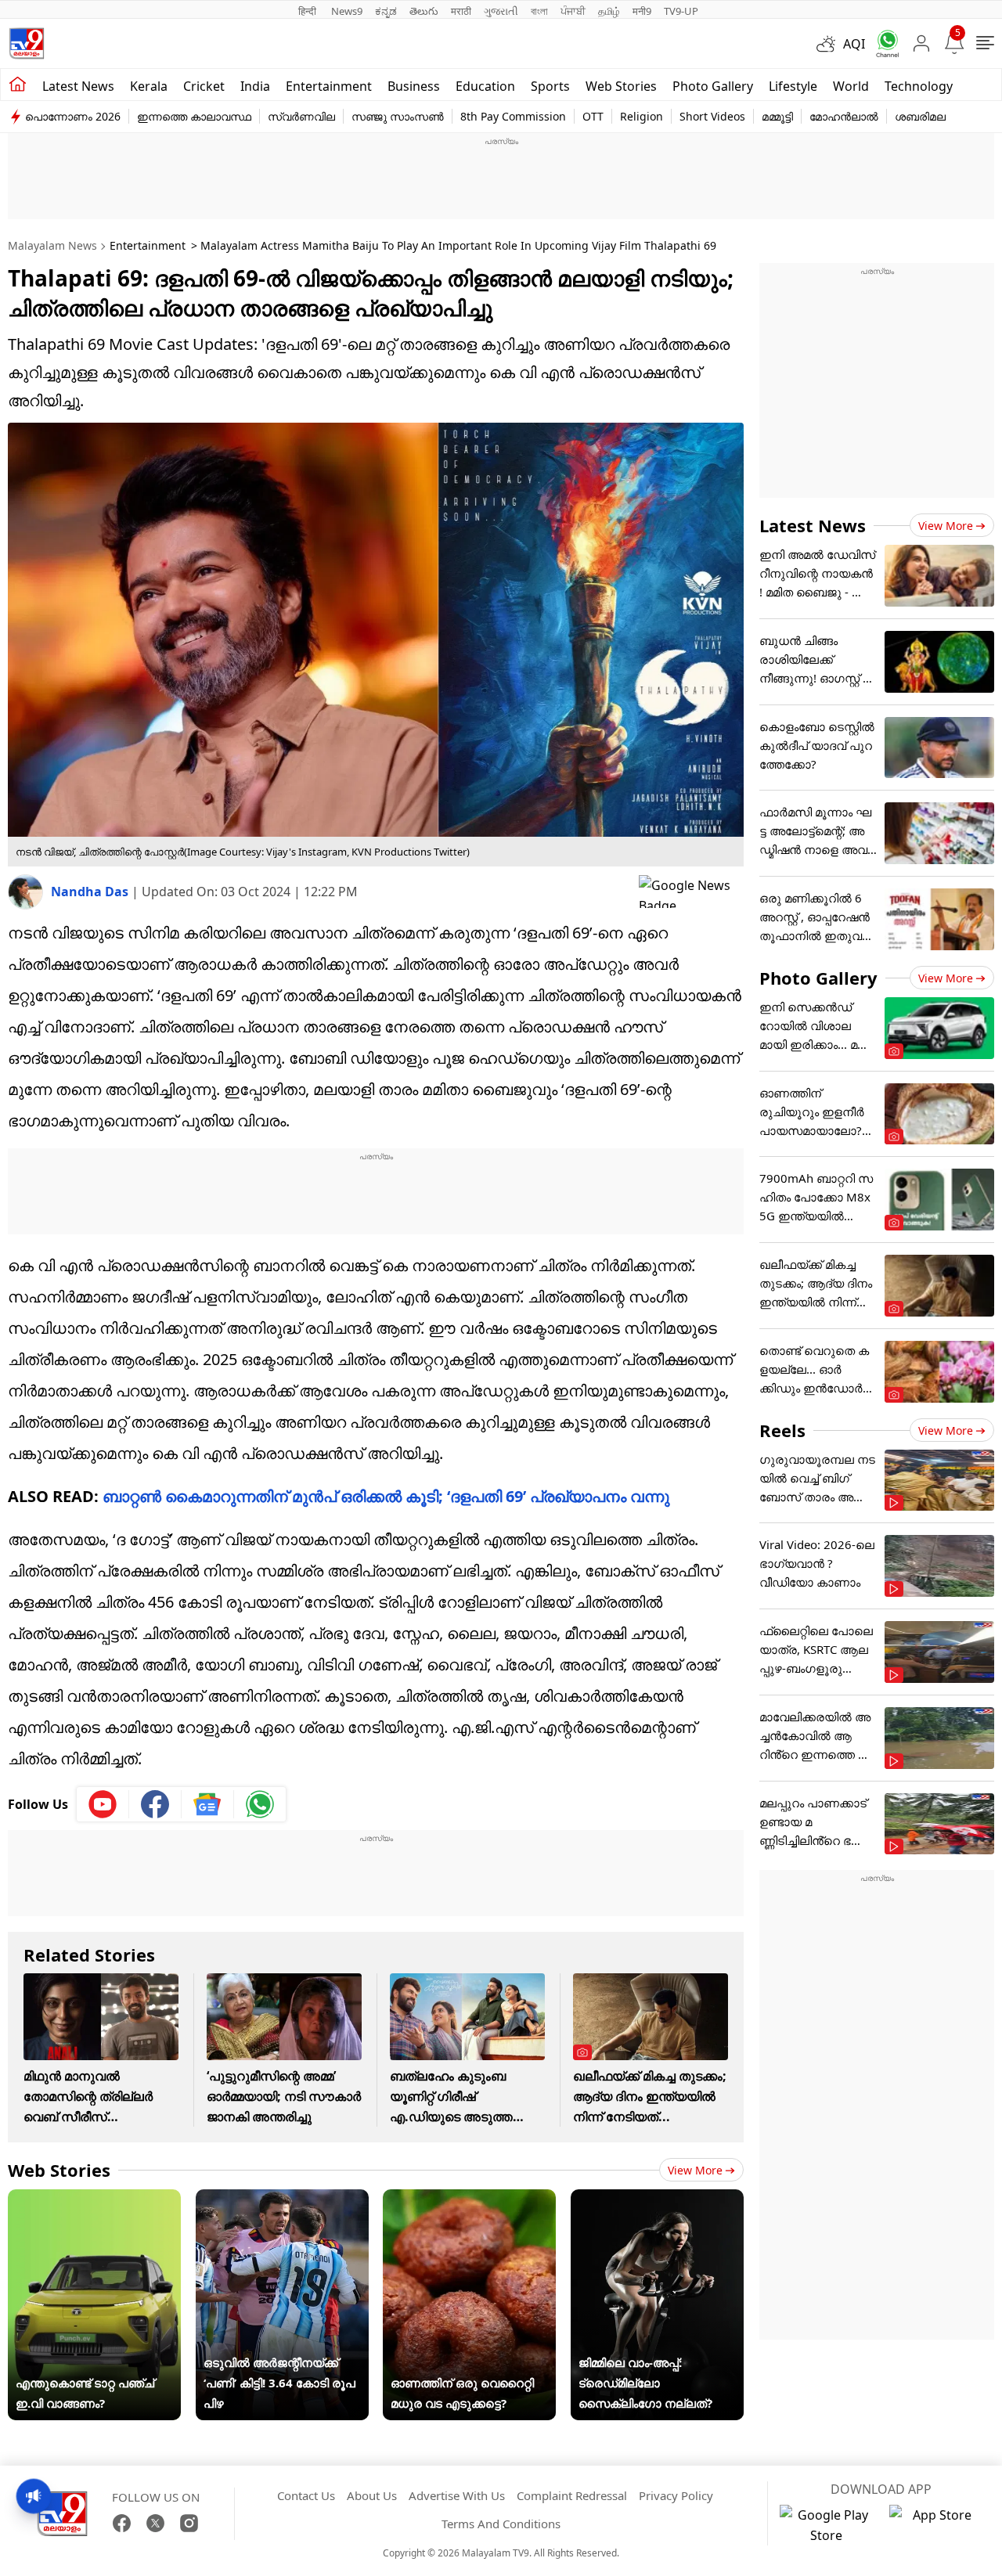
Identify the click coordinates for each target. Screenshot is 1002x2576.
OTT (593, 116)
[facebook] (155, 1804)
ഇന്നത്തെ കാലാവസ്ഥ (194, 116)
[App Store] (936, 2525)
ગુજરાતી (501, 11)
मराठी (461, 11)
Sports (550, 86)
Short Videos (712, 116)
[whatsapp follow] (260, 1804)
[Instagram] (189, 2523)
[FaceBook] (122, 2523)
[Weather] (830, 44)
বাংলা (539, 11)
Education (485, 86)
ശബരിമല (920, 116)
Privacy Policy (676, 2495)
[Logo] (27, 43)
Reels (782, 1430)
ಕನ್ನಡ (386, 11)
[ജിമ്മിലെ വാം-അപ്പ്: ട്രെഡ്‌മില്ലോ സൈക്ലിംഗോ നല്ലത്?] (657, 2200)
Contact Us (306, 2495)
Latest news (78, 86)
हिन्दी (308, 11)
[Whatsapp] (882, 43)
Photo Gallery (713, 86)
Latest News (813, 525)
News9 (347, 11)
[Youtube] (103, 1804)
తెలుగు (424, 11)
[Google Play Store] (827, 2525)
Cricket (204, 86)
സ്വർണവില (301, 116)
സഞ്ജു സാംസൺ (398, 116)
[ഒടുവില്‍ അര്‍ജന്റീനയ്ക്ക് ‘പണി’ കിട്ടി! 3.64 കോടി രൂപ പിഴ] (282, 2200)
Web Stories (621, 86)
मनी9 (642, 11)
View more (695, 2170)
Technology (919, 86)
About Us (372, 2495)
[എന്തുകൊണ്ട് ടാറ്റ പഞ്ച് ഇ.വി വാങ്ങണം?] (94, 2200)
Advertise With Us (457, 2495)
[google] (691, 892)
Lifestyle (793, 86)
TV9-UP (681, 11)
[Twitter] (155, 2523)
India (255, 86)
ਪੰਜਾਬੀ (573, 11)
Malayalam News (52, 245)
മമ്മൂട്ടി (777, 116)
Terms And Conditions (501, 2524)
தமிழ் (609, 11)
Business (414, 86)
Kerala (149, 86)
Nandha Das (91, 892)
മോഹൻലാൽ (844, 116)
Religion (642, 116)
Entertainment (329, 86)
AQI (854, 44)
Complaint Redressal (572, 2495)
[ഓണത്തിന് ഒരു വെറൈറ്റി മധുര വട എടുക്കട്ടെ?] (469, 2200)
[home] (18, 85)
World (851, 86)
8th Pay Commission (513, 116)
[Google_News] (208, 1804)
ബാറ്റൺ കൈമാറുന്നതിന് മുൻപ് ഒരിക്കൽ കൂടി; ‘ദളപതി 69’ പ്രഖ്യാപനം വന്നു (386, 1496)
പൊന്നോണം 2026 (73, 116)
